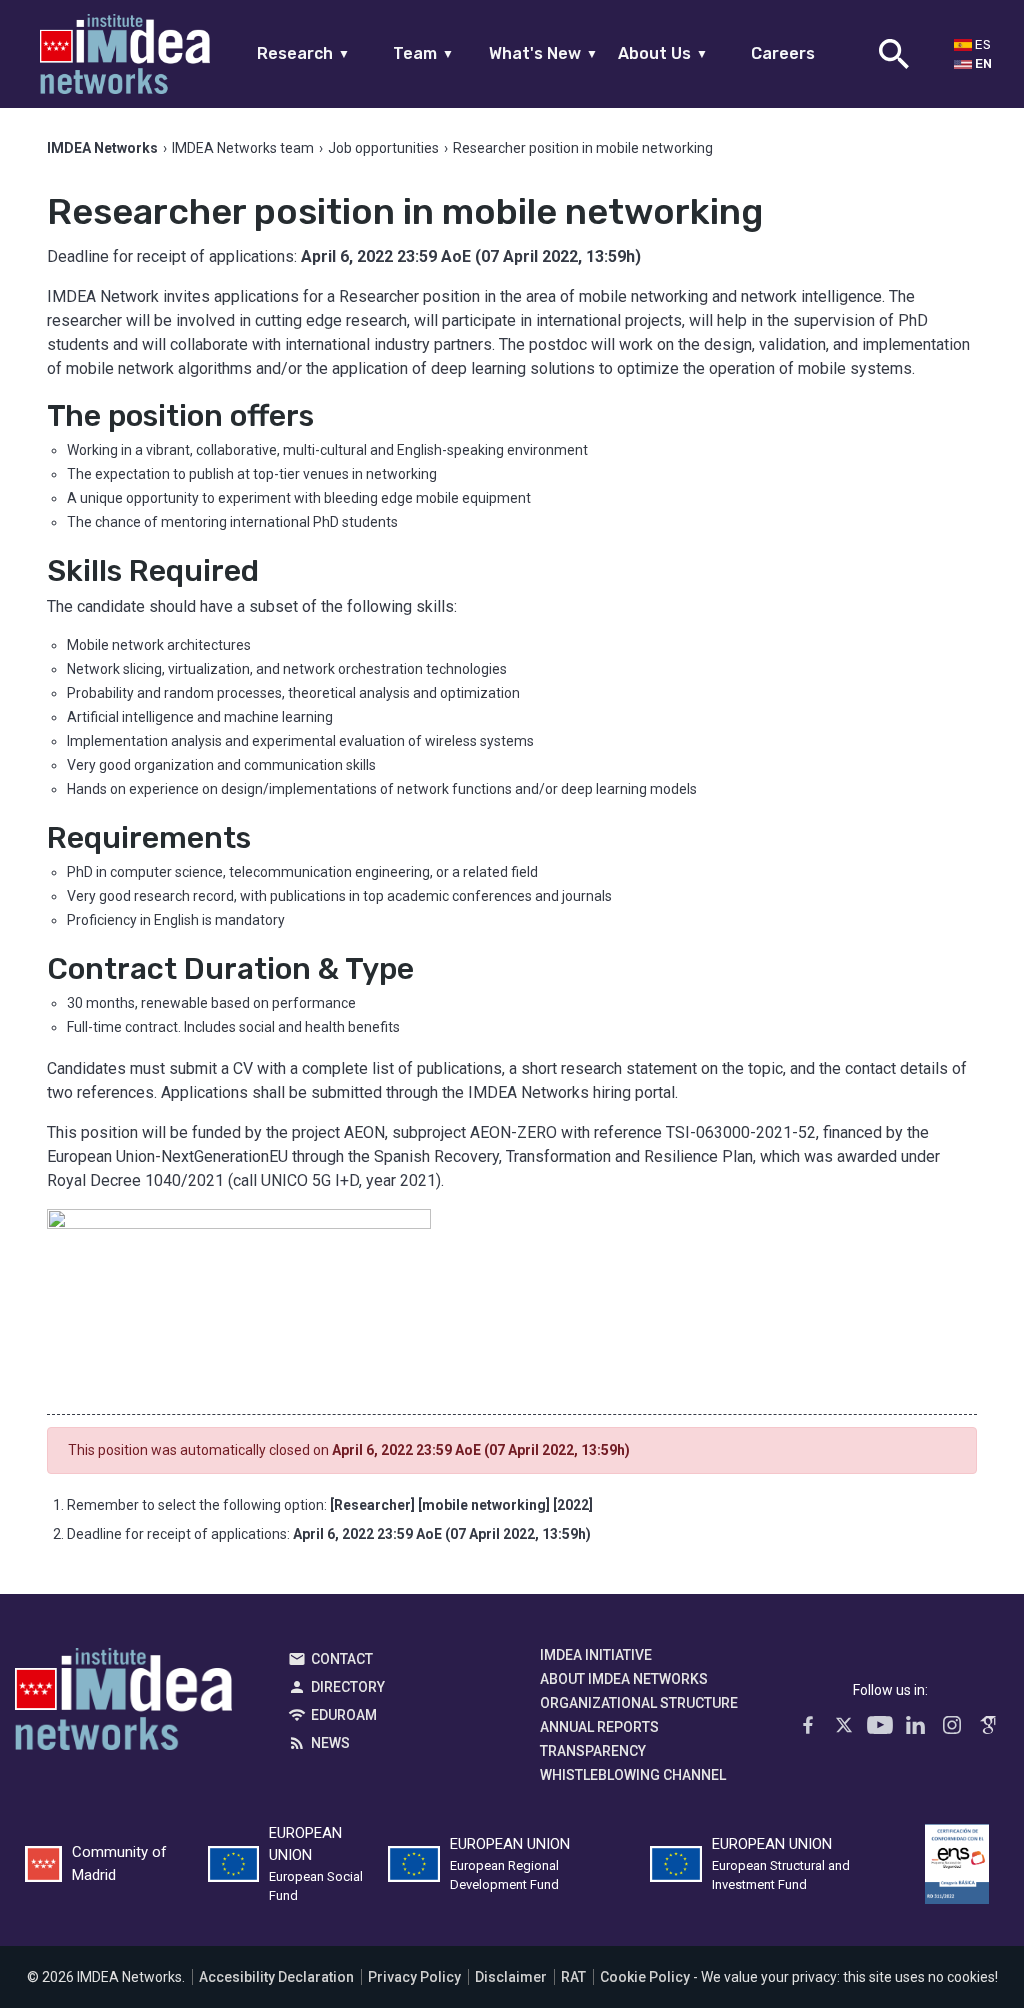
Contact (342, 1659)
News (330, 1743)
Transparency (593, 1751)
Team (423, 53)
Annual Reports (599, 1727)
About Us (663, 53)
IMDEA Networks (123, 1704)
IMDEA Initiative (596, 1655)
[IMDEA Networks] (125, 54)
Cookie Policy (645, 1977)
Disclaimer (511, 1977)
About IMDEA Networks (624, 1679)
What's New (543, 53)
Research (303, 53)
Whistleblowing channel (633, 1775)
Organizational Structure (639, 1703)
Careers (783, 53)
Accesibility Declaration (276, 1977)
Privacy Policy (414, 1977)
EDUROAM (344, 1715)
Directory (348, 1687)
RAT (573, 1977)
